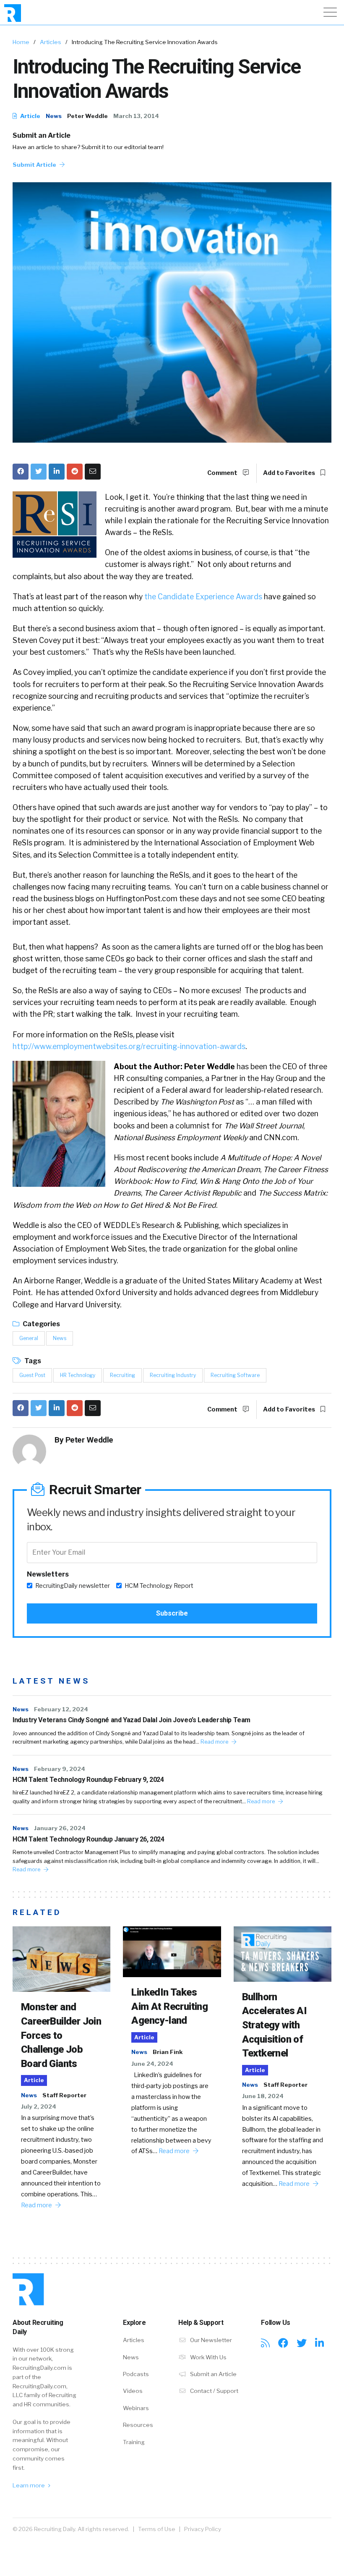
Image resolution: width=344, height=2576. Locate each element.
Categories (41, 1324)
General (29, 1338)
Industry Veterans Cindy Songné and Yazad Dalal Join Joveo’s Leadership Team (132, 1720)
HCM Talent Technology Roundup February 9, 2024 (88, 1780)
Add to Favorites (290, 473)
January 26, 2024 (60, 1828)
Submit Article (35, 165)
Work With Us (208, 2357)
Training (134, 2442)
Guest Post (32, 1375)
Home (21, 42)
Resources (138, 2425)
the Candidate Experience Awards (203, 597)
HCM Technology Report (159, 1586)
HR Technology (78, 1375)
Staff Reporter (64, 2095)
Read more (215, 1742)
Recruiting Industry (173, 1375)
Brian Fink (168, 2052)
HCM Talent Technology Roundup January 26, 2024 (89, 1839)
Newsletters (48, 1574)
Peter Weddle (87, 116)
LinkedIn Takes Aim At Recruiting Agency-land (169, 2006)
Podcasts (136, 2374)
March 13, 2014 (136, 116)
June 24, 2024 (152, 2064)
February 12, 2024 (61, 1709)
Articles (51, 42)
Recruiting (122, 1375)
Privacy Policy (203, 2529)
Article (30, 116)
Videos (133, 2391)
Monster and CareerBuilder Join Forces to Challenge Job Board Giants (61, 2035)
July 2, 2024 (39, 2106)
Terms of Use (157, 2529)
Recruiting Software (235, 1375)
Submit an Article (42, 135)
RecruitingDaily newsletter (73, 1586)
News (54, 116)
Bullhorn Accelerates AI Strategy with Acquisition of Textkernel (275, 2025)
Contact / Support (214, 2391)
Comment (223, 473)
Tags (32, 1361)
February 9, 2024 (60, 1769)
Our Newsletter (210, 2340)
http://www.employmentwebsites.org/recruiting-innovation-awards (129, 1046)
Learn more (29, 2485)
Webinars (136, 2408)
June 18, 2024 (263, 2096)
